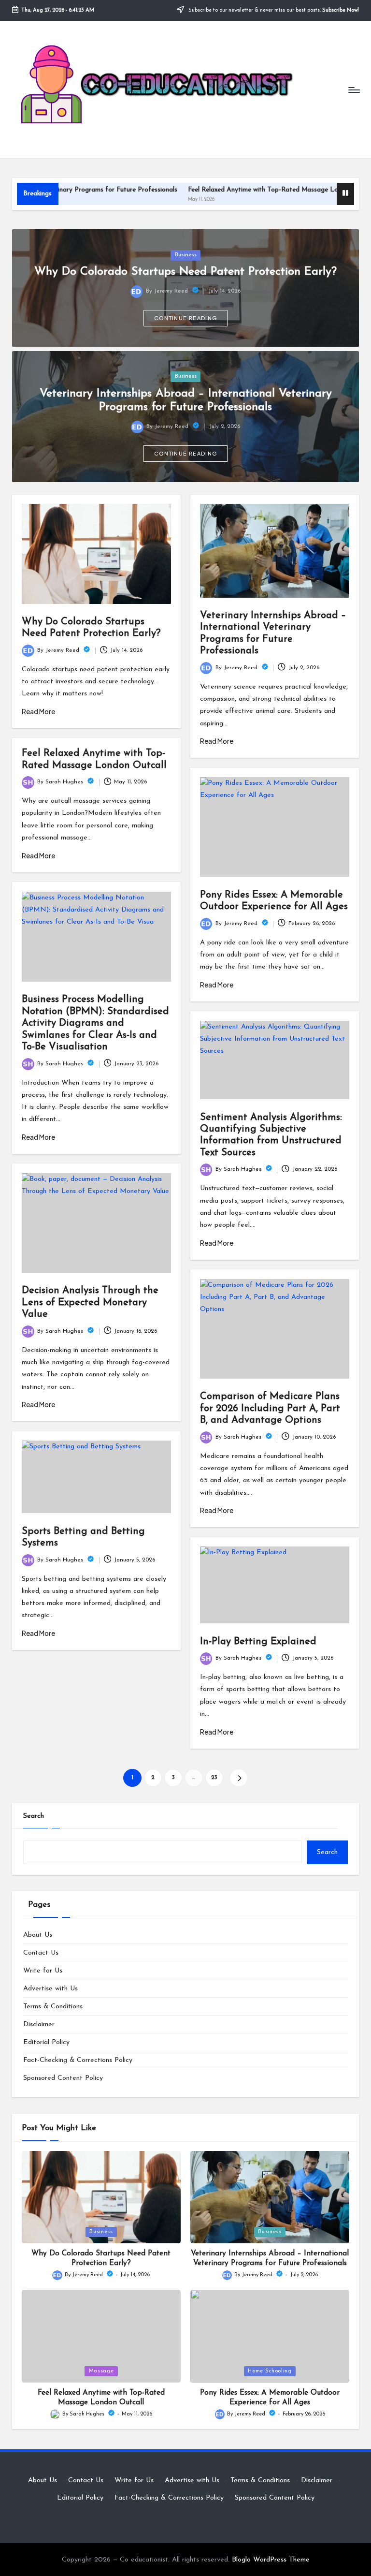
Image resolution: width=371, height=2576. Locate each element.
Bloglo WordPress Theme (271, 2560)
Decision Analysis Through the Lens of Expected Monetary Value (90, 1303)
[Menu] (353, 89)
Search (34, 1816)
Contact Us (41, 1953)
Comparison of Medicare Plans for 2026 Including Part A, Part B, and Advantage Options (270, 1408)
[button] (185, 318)
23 (214, 1778)
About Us (38, 1935)
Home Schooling (270, 2371)
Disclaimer (39, 2024)
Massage (101, 2371)
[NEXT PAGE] (238, 1778)
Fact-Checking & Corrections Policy (78, 2060)
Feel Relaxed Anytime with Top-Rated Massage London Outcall (229, 190)
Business (186, 255)
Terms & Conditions (53, 2007)
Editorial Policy (46, 2042)
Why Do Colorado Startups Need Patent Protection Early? (185, 272)
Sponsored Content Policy (63, 2078)
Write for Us (43, 1971)
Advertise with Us (50, 1989)
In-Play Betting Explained (258, 1642)
